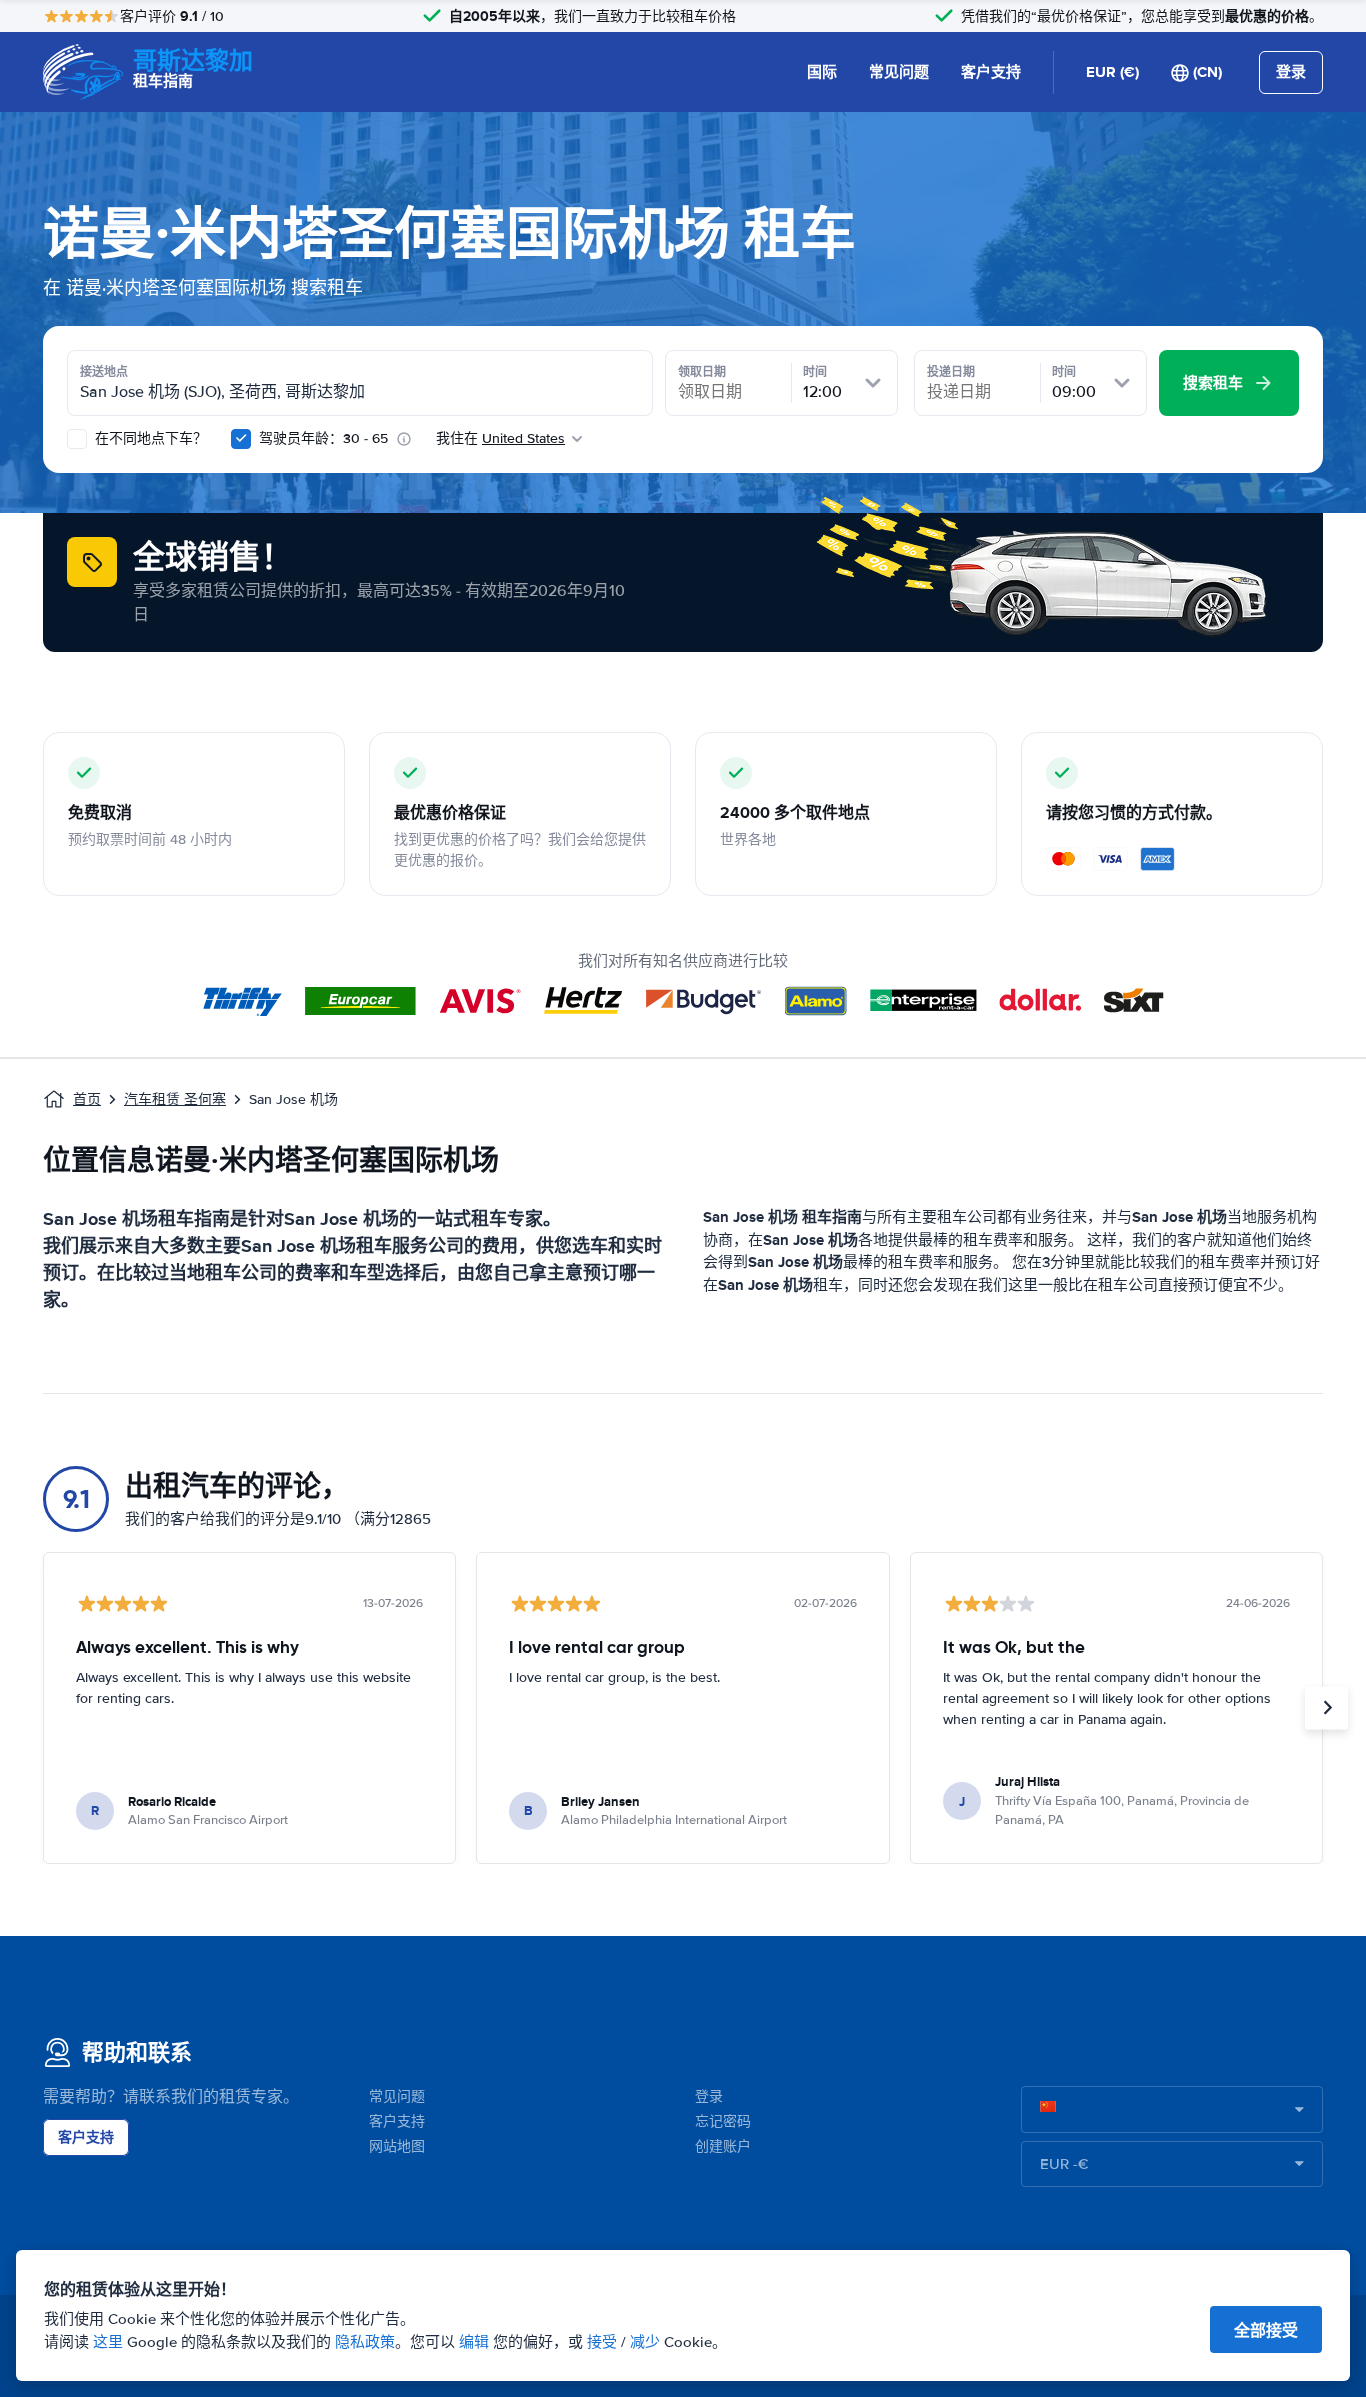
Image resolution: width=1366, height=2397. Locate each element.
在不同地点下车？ (149, 438)
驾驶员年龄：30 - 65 (323, 438)
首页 (87, 1099)
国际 (822, 72)
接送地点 (104, 372)
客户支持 (991, 72)
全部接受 (1266, 2330)
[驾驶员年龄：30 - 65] (241, 439)
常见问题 (899, 72)
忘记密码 (723, 2121)
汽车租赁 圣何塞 (175, 1099)
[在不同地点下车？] (77, 439)
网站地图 (397, 2146)
